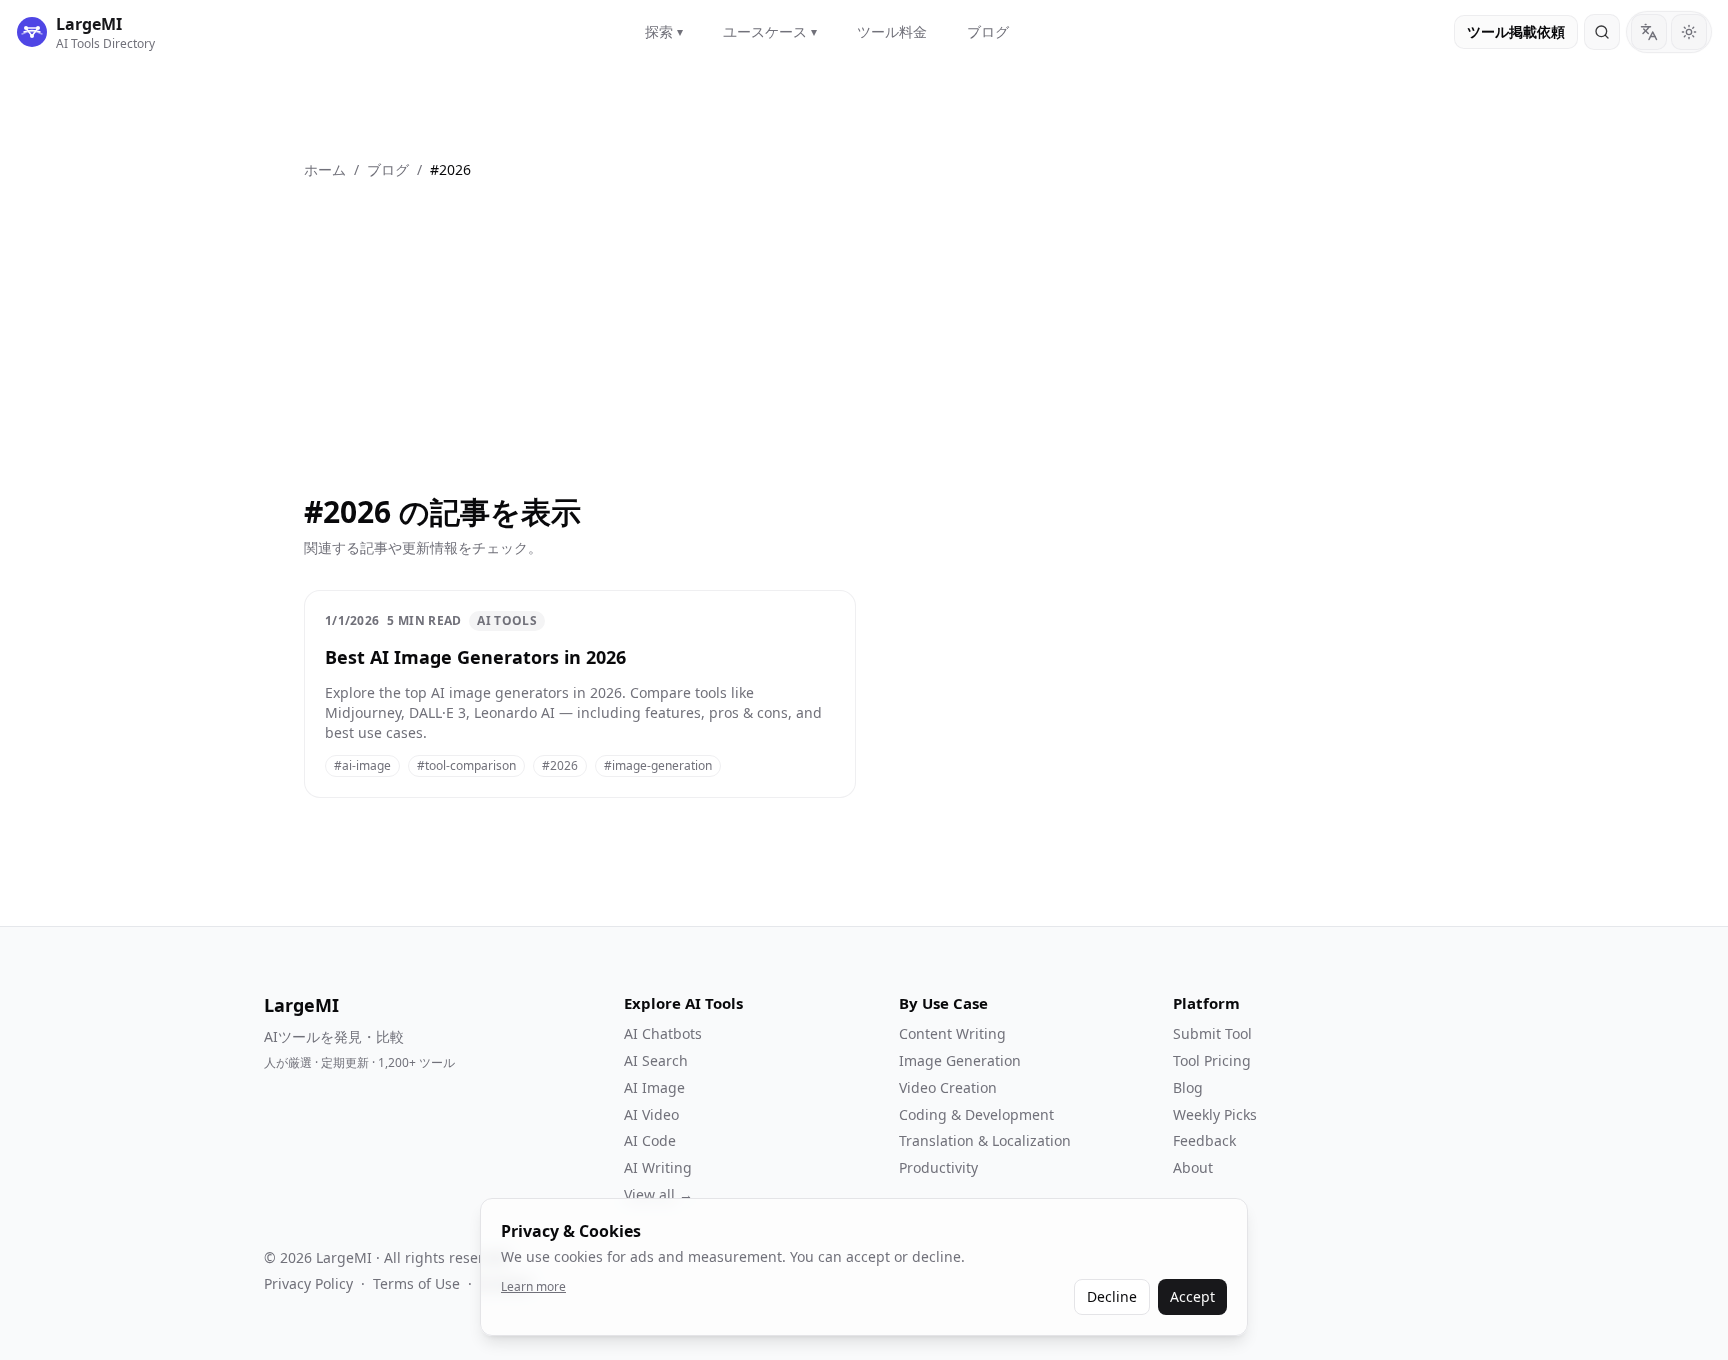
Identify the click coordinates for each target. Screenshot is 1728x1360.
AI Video (651, 1114)
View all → (658, 1194)
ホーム (325, 169)
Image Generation (960, 1060)
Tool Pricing (1212, 1060)
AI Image (654, 1087)
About (1193, 1167)
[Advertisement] (864, 330)
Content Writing (952, 1033)
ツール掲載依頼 (1516, 31)
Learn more (533, 1287)
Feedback (1204, 1140)
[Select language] (1649, 32)
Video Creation (948, 1087)
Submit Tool (1212, 1033)
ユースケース (770, 31)
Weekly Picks (1215, 1114)
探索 (664, 31)
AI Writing (658, 1167)
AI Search (656, 1060)
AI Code (650, 1140)
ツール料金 (892, 31)
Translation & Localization (985, 1140)
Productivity (938, 1167)
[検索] (1602, 32)
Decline (1112, 1296)
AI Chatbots (663, 1033)
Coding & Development (976, 1114)
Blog (1188, 1087)
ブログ (988, 31)
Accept (1192, 1296)
